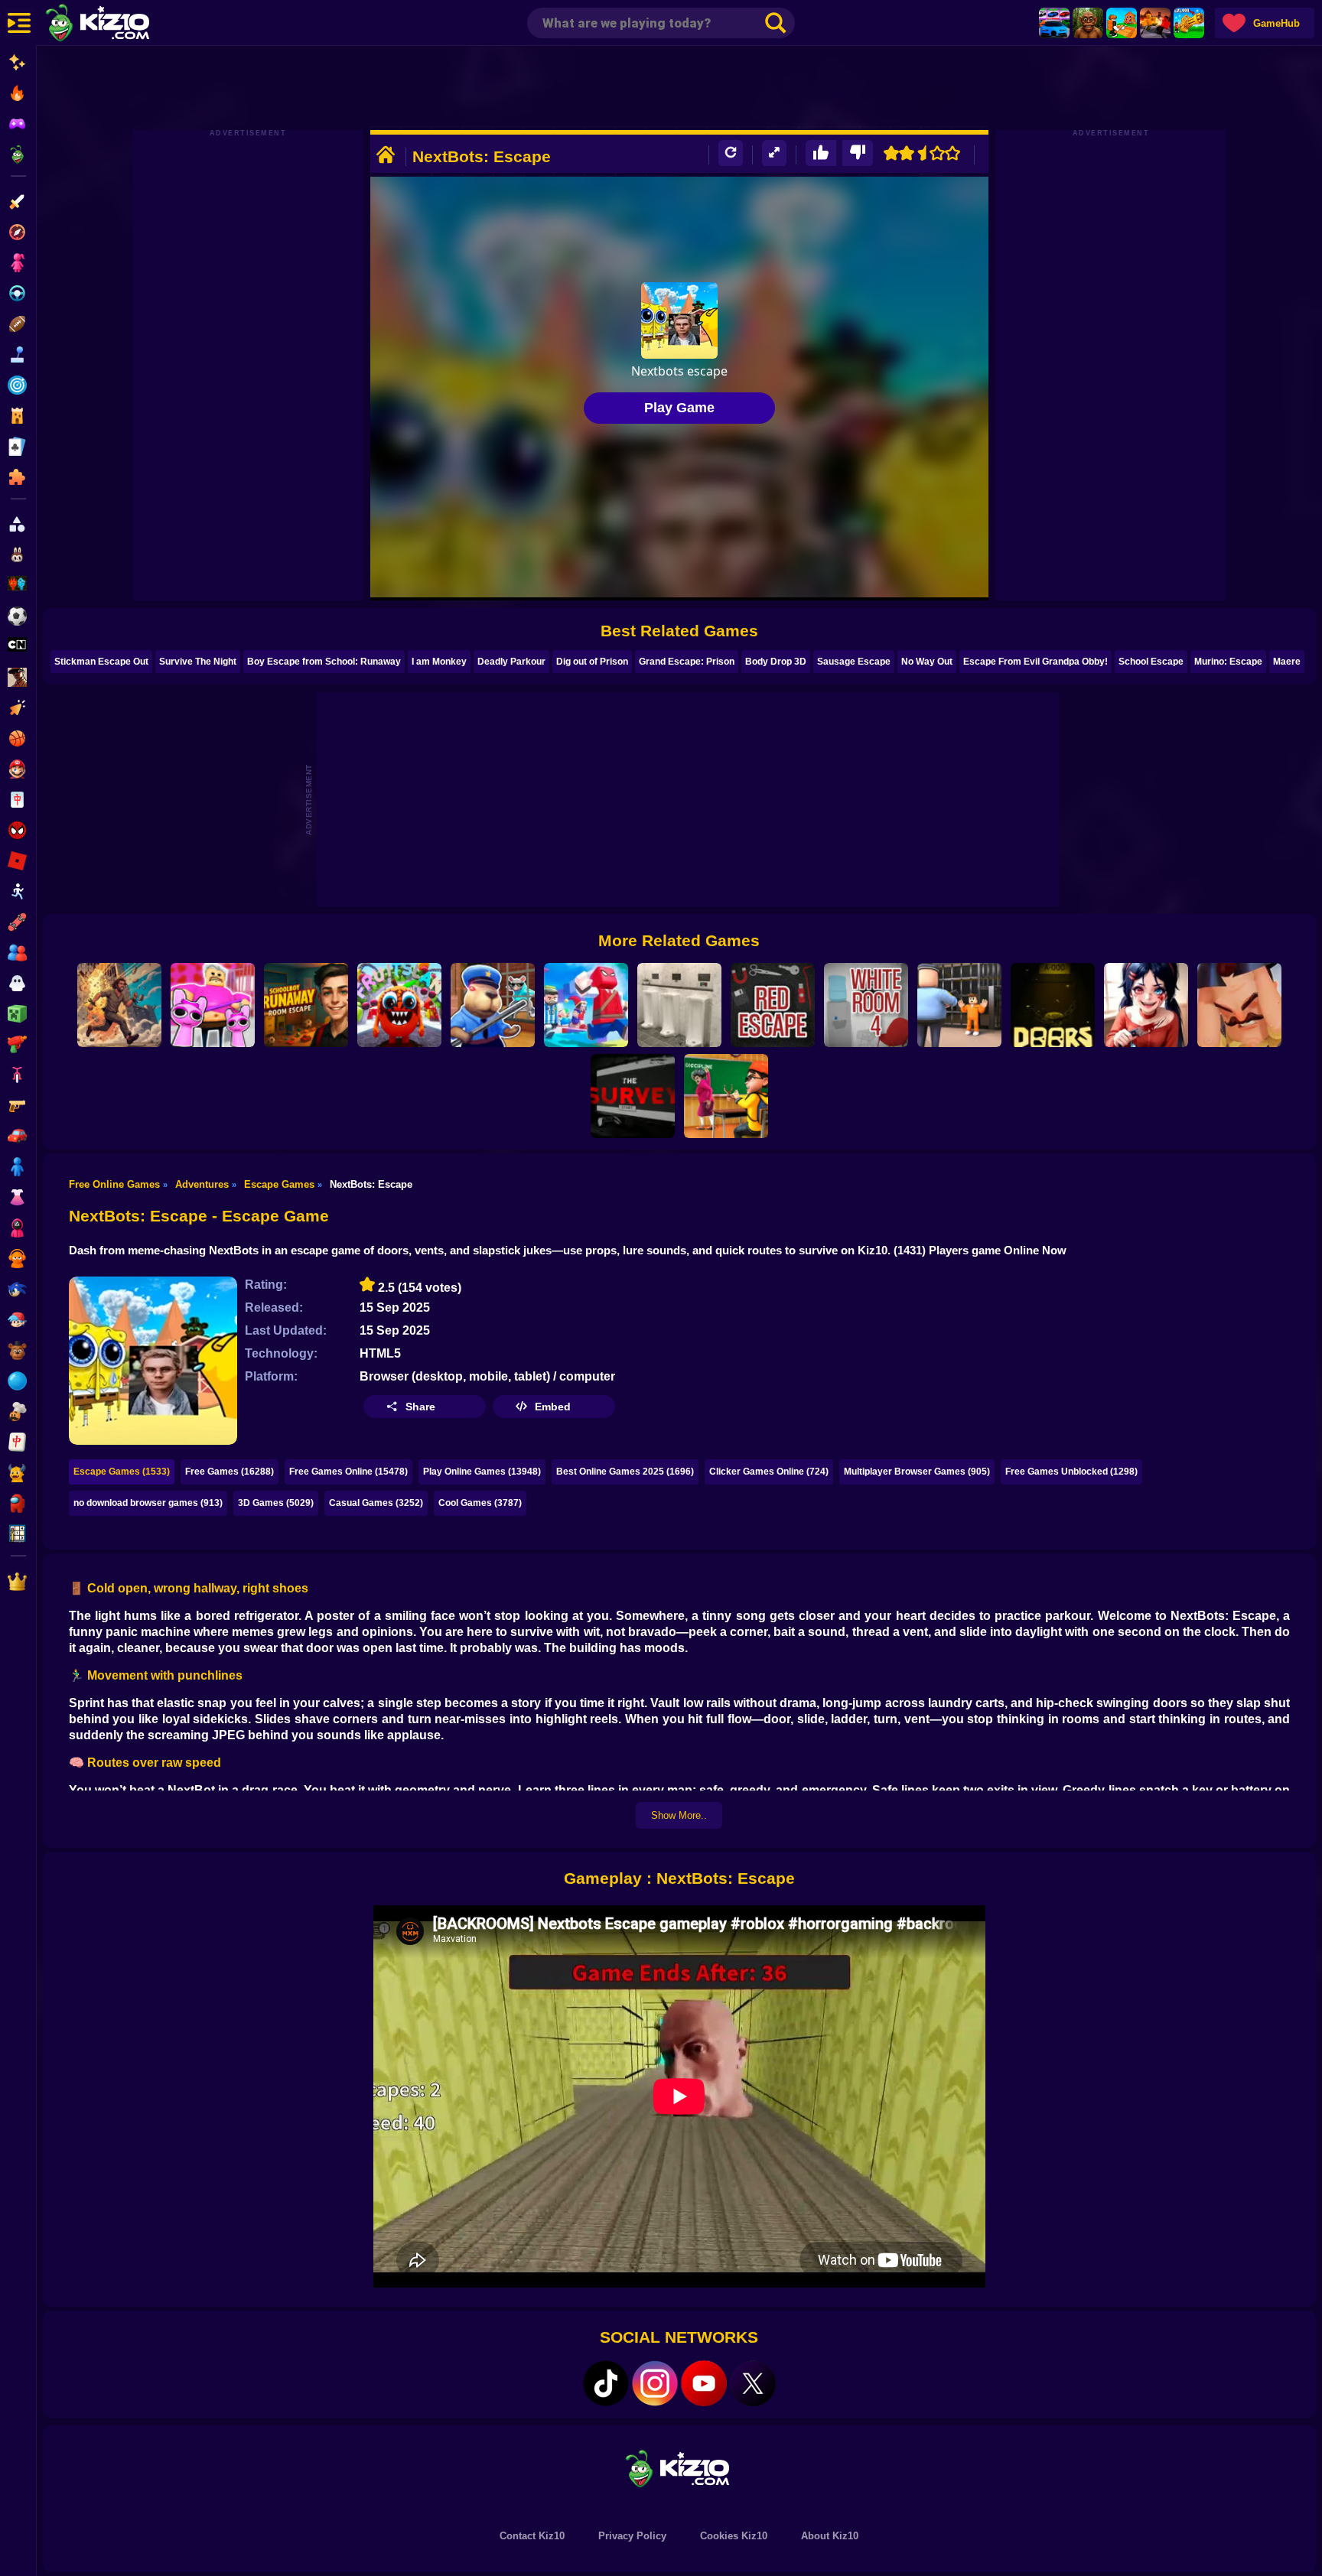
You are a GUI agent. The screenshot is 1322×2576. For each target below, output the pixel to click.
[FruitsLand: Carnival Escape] (399, 1005)
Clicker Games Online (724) (769, 1472)
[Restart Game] (731, 153)
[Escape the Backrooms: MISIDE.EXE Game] (1146, 1005)
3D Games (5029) (276, 1503)
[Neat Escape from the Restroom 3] (679, 1005)
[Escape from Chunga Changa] (1088, 23)
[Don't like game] (858, 153)
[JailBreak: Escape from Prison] (959, 1005)
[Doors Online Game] (1053, 1005)
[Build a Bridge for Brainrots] (1122, 23)
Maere (1287, 662)
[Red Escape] (773, 1005)
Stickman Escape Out (101, 662)
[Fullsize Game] (774, 153)
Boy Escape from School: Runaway (324, 662)
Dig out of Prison (592, 662)
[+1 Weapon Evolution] (1189, 23)
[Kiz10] (122, 24)
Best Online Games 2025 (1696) (625, 1472)
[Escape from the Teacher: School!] (726, 1096)
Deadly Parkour (511, 662)
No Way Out (927, 662)
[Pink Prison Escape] (213, 1005)
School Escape (1151, 662)
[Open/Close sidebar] (19, 23)
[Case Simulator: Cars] (1054, 23)
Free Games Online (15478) (348, 1472)
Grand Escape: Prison (687, 662)
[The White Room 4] (866, 1005)
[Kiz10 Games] (679, 2468)
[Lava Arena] (1155, 23)
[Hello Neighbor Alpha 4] (1239, 1005)
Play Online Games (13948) (482, 1472)
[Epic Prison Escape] (119, 1005)
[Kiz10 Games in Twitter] (753, 2383)
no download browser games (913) (148, 1503)
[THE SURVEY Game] (633, 1096)
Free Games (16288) (230, 1472)
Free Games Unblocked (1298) (1071, 1472)
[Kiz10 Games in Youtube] (704, 2383)
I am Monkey (439, 662)
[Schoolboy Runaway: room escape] (306, 1005)
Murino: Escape (1228, 662)
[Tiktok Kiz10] (606, 2383)
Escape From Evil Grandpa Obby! (1035, 662)
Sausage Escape (854, 662)
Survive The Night (198, 662)
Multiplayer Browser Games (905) (917, 1472)
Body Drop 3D (776, 662)
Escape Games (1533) (122, 1472)
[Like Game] (821, 153)
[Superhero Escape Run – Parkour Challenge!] (586, 1005)
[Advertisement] (679, 88)
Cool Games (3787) (480, 1503)
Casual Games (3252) (376, 1503)
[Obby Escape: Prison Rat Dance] (493, 1005)
